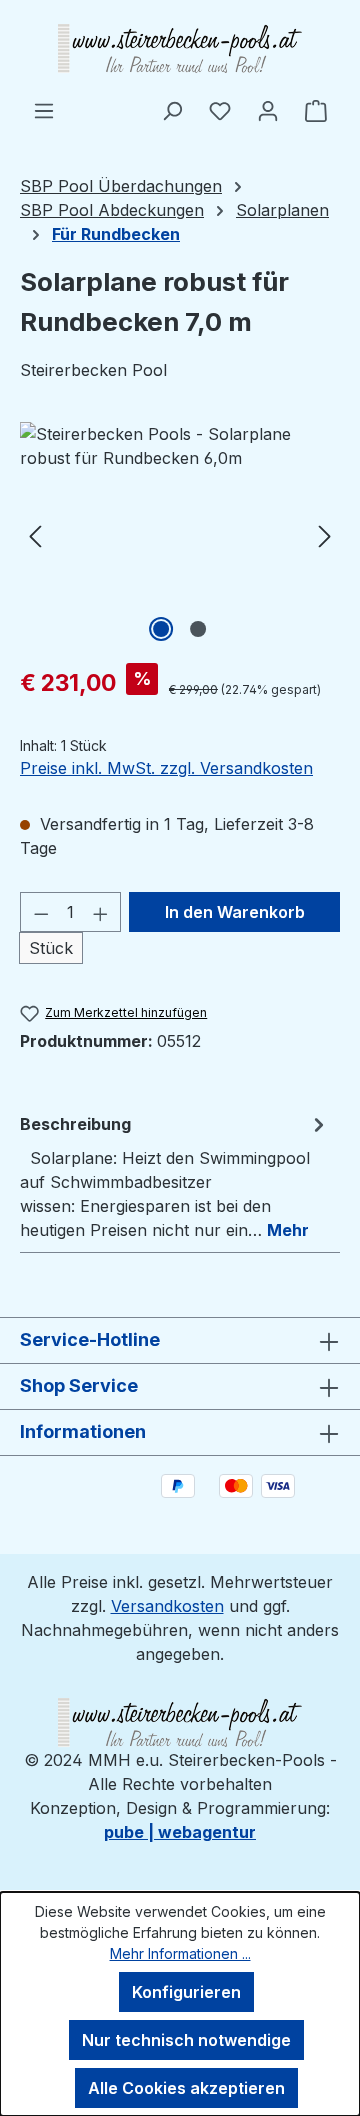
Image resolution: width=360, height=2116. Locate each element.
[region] (180, 534)
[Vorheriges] (35, 534)
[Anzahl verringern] (41, 912)
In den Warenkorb (235, 912)
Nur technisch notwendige (186, 2040)
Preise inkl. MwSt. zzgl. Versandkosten (166, 768)
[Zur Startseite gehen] (180, 49)
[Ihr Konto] (268, 110)
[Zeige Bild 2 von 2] (198, 629)
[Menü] (44, 110)
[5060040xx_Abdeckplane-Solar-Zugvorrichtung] (180, 534)
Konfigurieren (186, 1992)
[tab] (175, 1176)
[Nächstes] (325, 534)
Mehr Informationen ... (180, 1953)
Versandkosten (167, 1606)
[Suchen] (172, 110)
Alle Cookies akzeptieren (186, 2088)
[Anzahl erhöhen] (101, 912)
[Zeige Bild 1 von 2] (161, 629)
